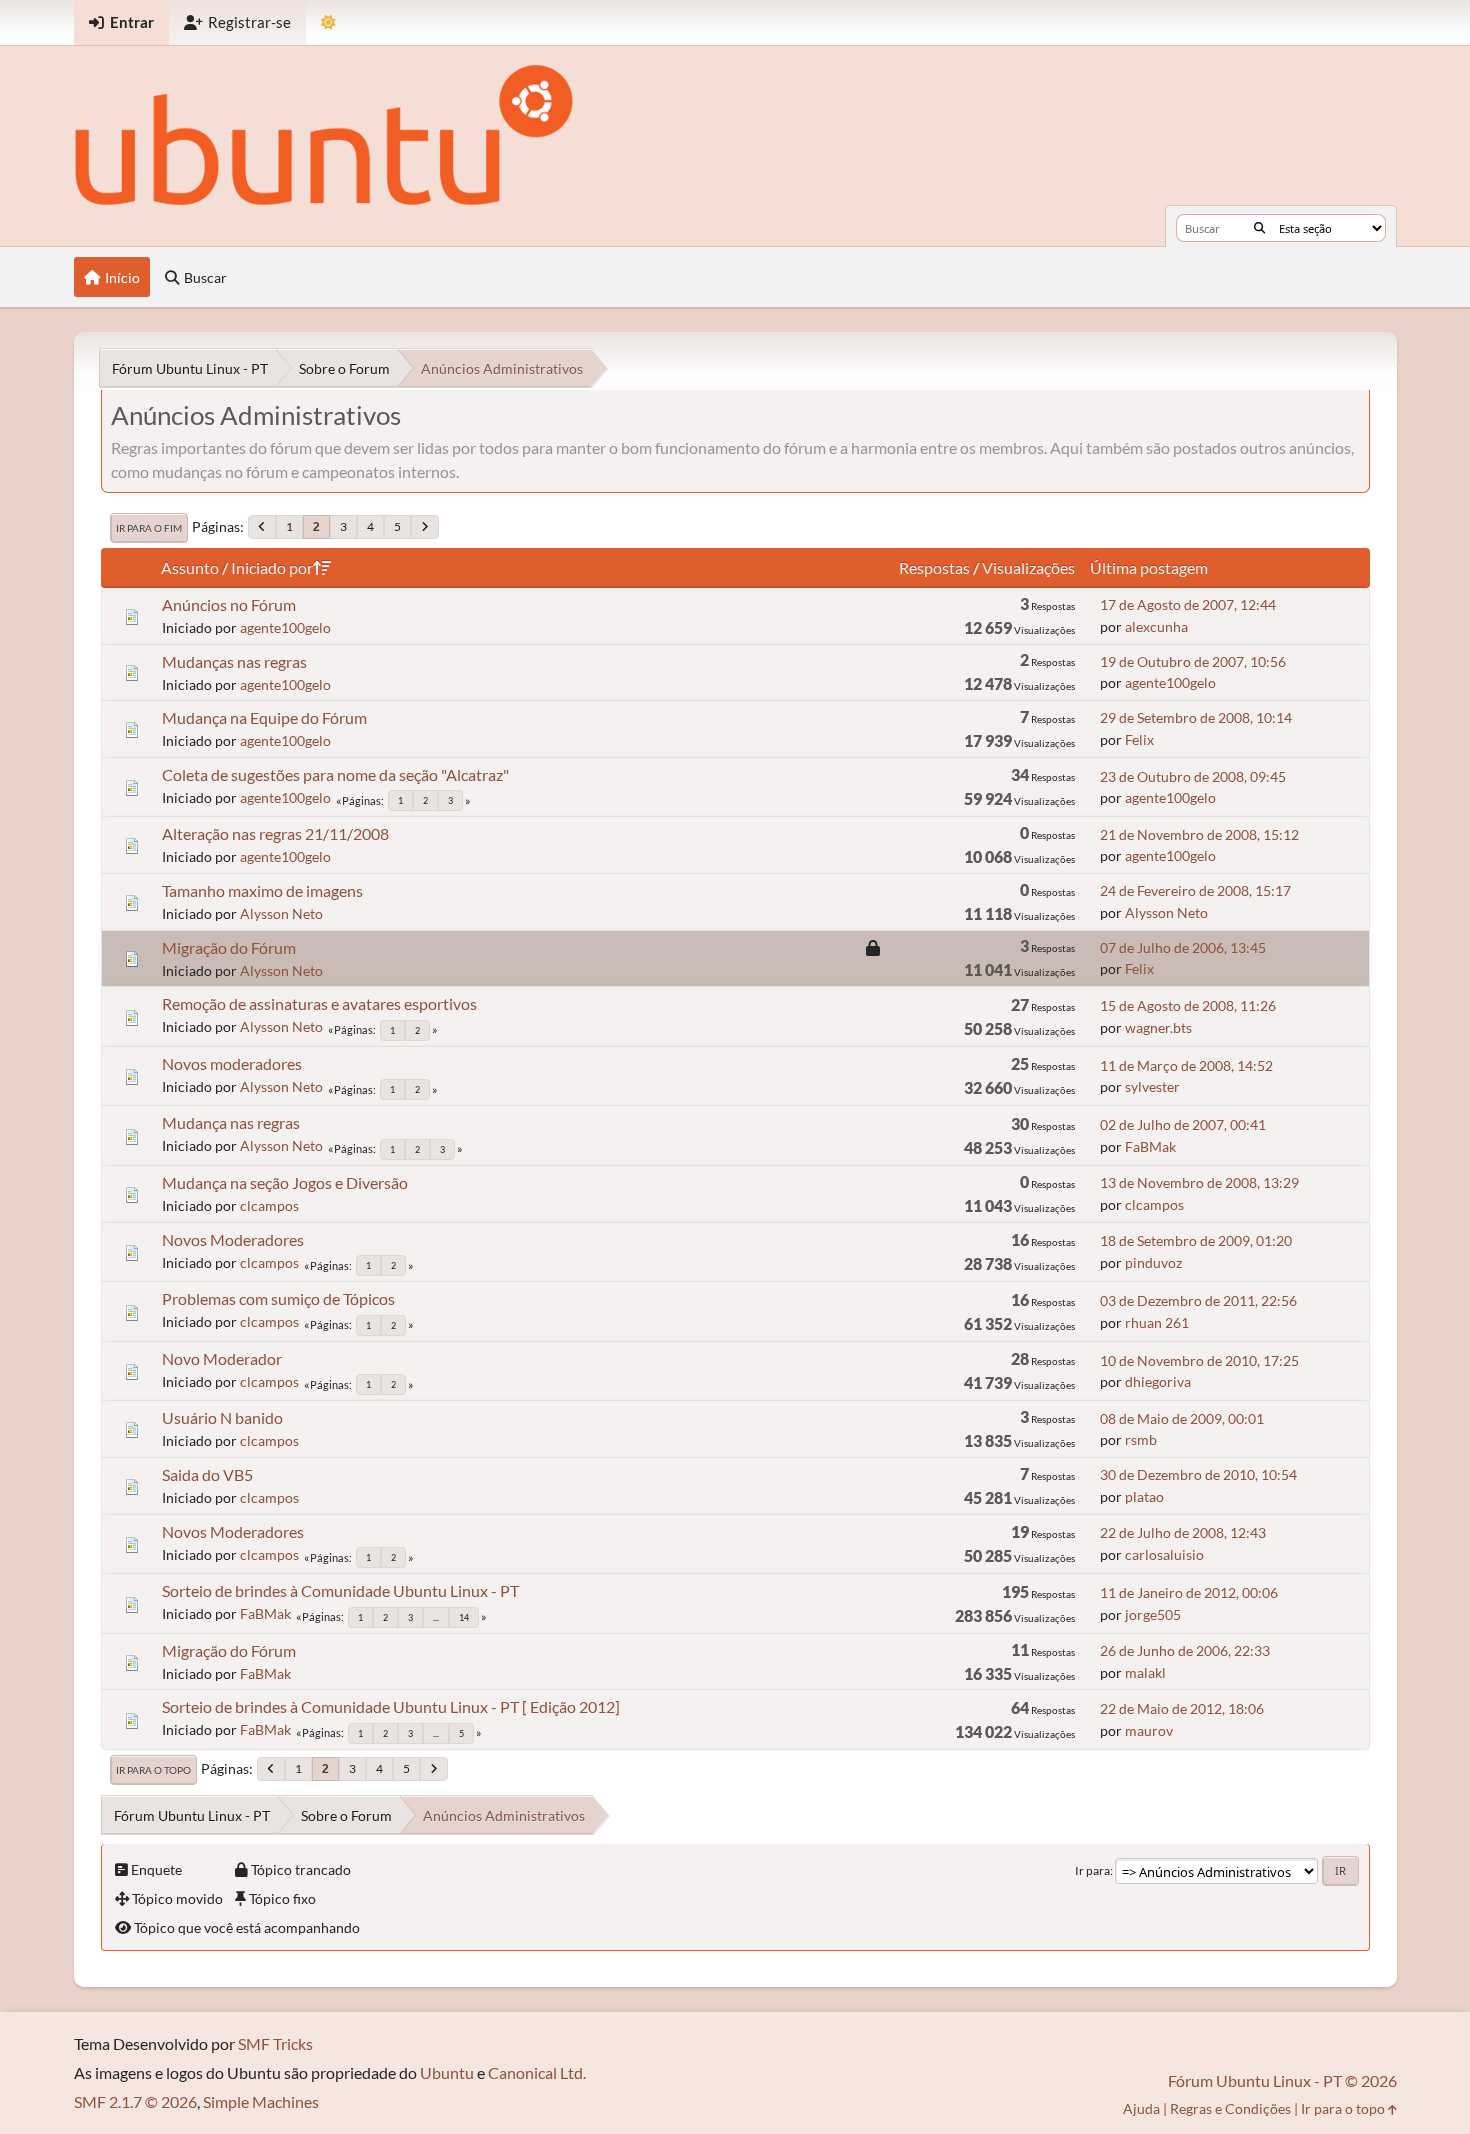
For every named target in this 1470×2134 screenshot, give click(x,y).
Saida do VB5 (207, 1474)
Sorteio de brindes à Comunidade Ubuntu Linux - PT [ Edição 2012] (391, 1706)
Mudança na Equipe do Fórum (264, 717)
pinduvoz (1153, 1262)
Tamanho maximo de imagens (262, 890)
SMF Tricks (275, 2043)
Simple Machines (261, 2101)
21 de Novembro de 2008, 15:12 (1199, 834)
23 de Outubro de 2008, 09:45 (1193, 776)
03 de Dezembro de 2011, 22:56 (1198, 1300)
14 (464, 1617)
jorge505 (1153, 1614)
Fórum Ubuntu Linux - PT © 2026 (1282, 2080)
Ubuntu (447, 2072)
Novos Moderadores (233, 1239)
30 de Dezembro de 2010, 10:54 (1198, 1474)
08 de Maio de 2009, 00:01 (1182, 1418)
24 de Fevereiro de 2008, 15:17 (1195, 890)
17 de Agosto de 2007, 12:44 (1188, 604)
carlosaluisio (1164, 1554)
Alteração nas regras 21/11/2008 (275, 833)
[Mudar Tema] (328, 22)
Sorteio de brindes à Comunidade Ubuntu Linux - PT (340, 1590)
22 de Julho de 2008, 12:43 (1183, 1532)
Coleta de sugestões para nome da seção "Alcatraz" (335, 774)
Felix (1139, 739)
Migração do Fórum (229, 947)
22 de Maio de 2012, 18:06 (1182, 1708)
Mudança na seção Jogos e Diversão (285, 1182)
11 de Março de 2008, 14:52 (1186, 1065)
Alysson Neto (281, 913)
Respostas (934, 567)
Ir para (1092, 1870)
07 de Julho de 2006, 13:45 (1183, 947)
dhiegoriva (1158, 1381)
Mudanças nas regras (234, 661)
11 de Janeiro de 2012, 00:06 (1189, 1592)
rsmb (1141, 1439)
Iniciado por (272, 567)
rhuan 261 (1157, 1322)
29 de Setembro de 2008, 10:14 (1196, 717)
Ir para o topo (153, 1770)
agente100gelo (285, 627)
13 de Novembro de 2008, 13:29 (1199, 1182)
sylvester (1152, 1086)
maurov (1149, 1730)
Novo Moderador (222, 1358)
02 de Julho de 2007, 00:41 (1183, 1124)
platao (1144, 1496)
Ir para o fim (149, 528)
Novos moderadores (232, 1063)
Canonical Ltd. (537, 2072)
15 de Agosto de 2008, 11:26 (1188, 1005)
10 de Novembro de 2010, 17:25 (1199, 1360)
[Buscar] (1259, 228)
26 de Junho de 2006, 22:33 (1185, 1650)
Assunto (190, 567)
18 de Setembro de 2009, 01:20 (1196, 1240)
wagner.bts (1158, 1027)
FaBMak (1150, 1146)
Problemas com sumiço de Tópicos (278, 1298)
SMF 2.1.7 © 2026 (135, 2101)
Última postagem (1149, 567)
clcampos (269, 1205)
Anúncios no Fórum (229, 604)
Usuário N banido (222, 1417)
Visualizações (1028, 567)
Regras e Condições (1230, 2108)
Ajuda (1141, 2108)
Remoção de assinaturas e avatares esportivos (319, 1003)
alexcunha (1156, 626)
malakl (1145, 1672)
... (436, 1617)
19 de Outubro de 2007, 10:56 (1193, 661)
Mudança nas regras (231, 1122)
